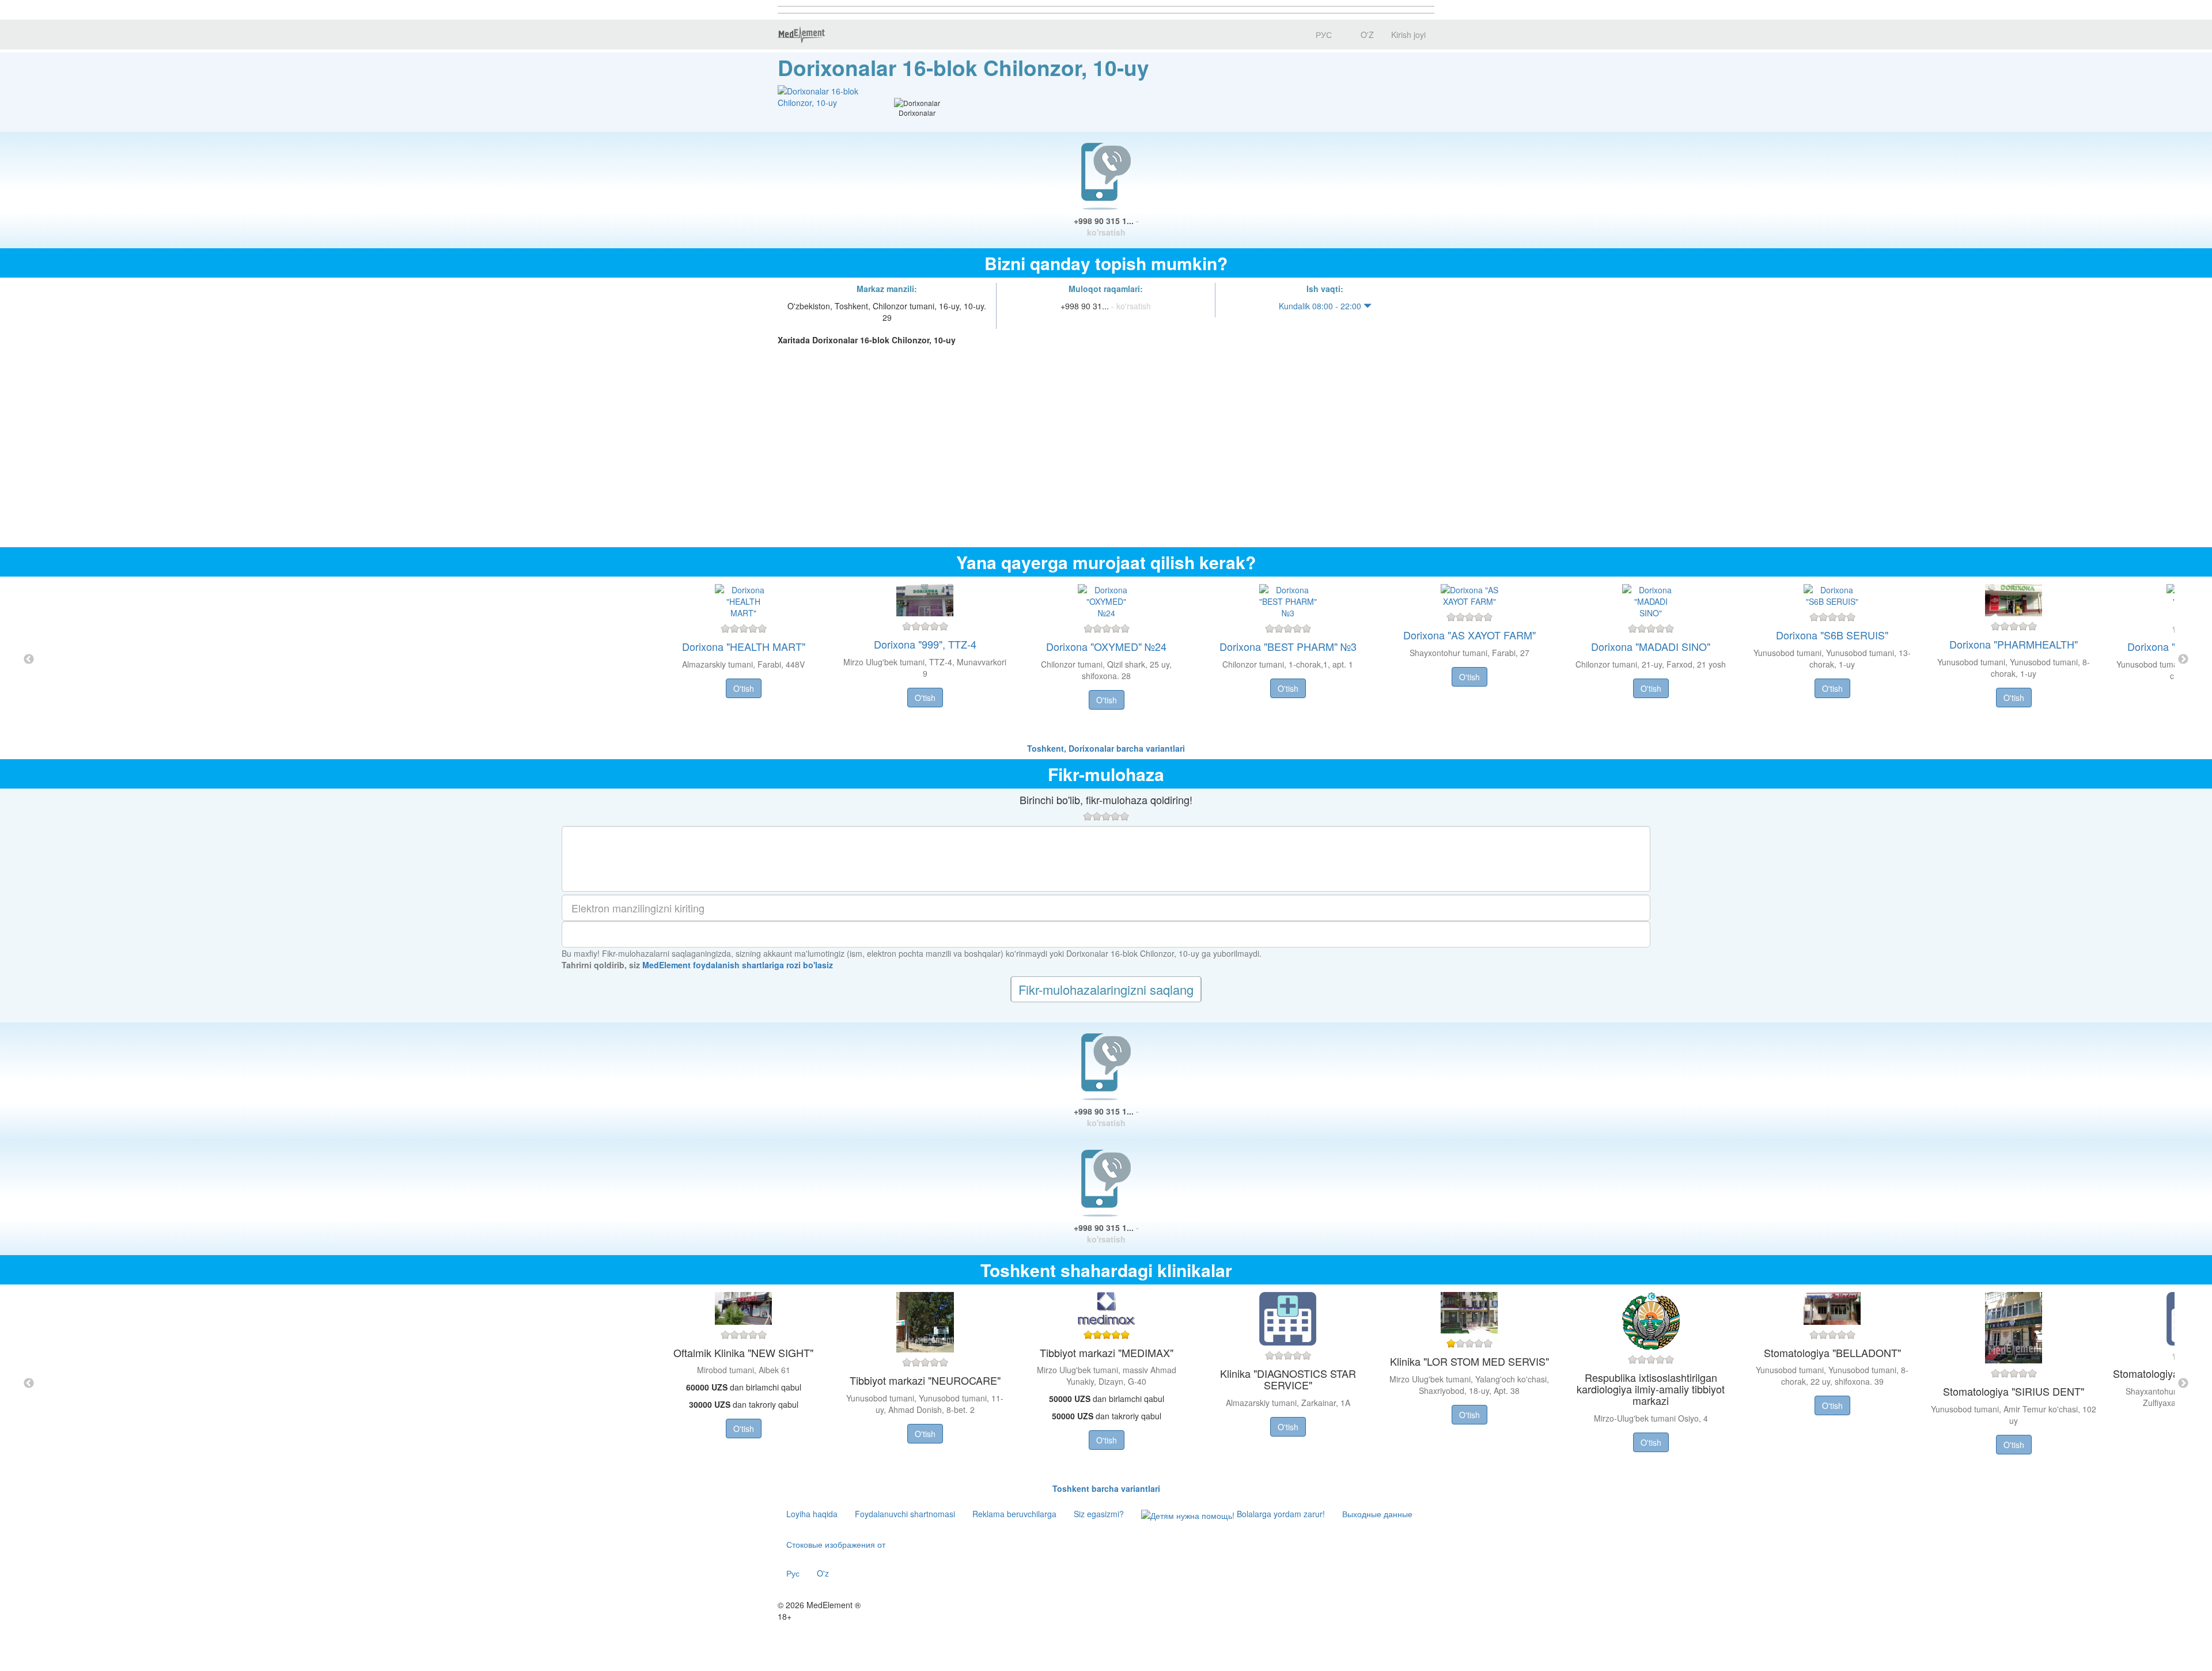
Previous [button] (29, 660)
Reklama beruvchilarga (1014, 1514)
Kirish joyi (1408, 35)
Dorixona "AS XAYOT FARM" (1469, 635)
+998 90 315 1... (1106, 226)
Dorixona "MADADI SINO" (1651, 646)
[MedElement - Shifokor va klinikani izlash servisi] (801, 35)
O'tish (744, 688)
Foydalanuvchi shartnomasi (905, 1514)
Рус (793, 1573)
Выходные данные (1377, 1514)
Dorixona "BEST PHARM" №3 (1288, 646)
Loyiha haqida (812, 1514)
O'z (823, 1573)
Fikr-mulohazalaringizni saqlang (1106, 989)
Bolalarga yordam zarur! (1280, 1514)
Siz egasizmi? (1099, 1514)
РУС (1323, 35)
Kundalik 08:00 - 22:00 (1321, 306)
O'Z (1366, 35)
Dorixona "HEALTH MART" (744, 646)
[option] (1106, 660)
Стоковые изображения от (836, 1544)
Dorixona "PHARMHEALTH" (2014, 644)
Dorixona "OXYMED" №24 (1106, 646)
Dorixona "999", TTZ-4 (925, 644)
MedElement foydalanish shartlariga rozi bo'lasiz (738, 965)
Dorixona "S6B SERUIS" (1832, 635)
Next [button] (2183, 660)
